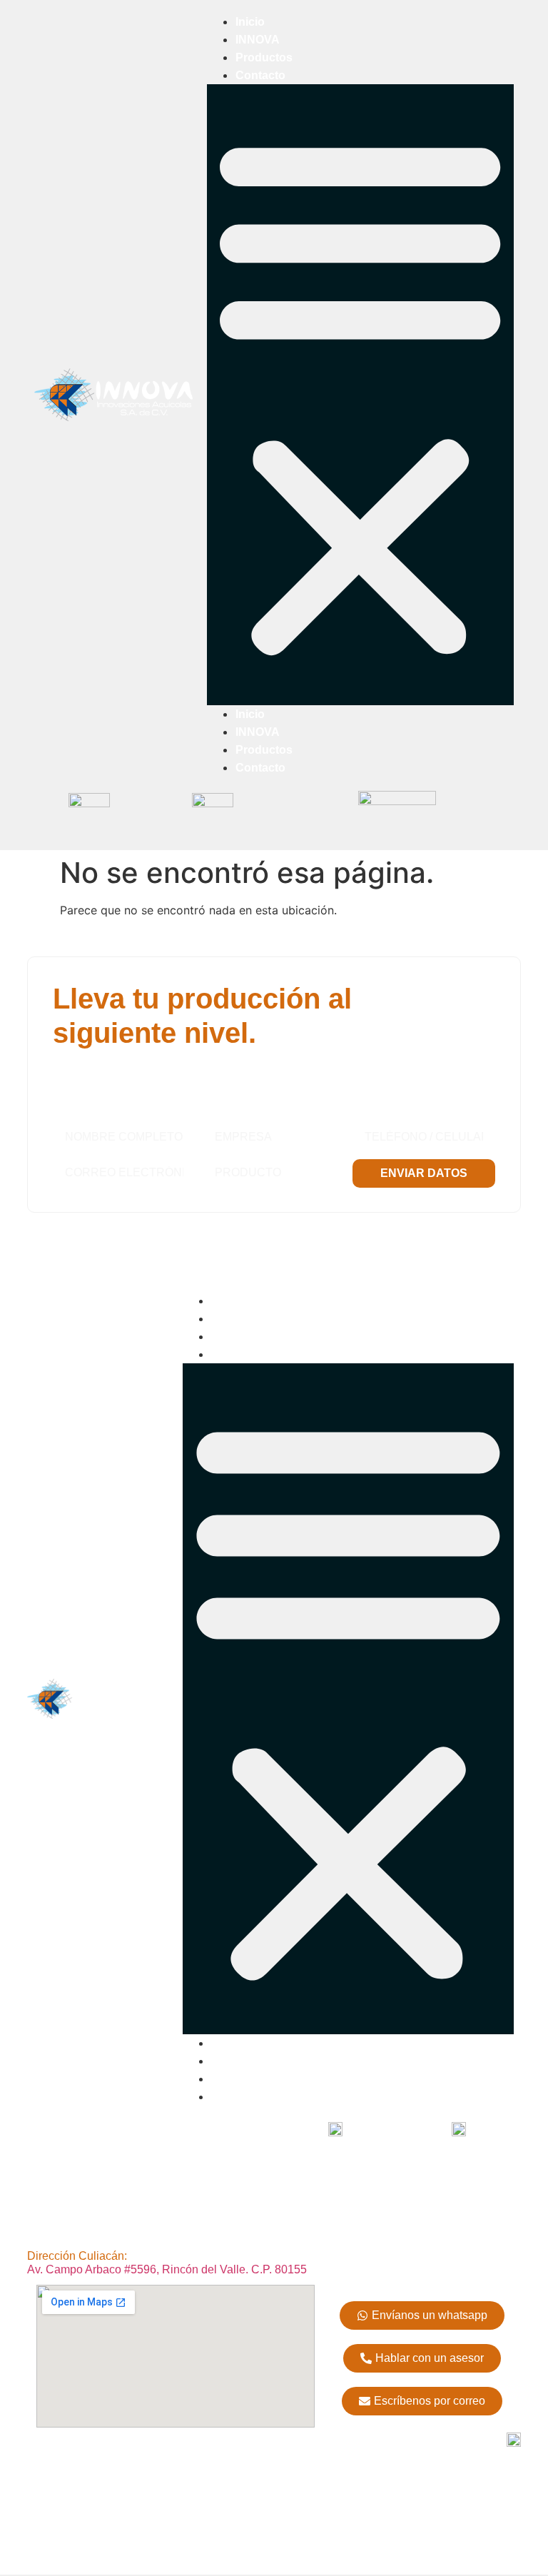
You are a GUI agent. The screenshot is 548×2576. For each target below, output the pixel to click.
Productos (264, 57)
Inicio (250, 22)
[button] (360, 395)
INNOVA (258, 40)
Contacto (260, 75)
